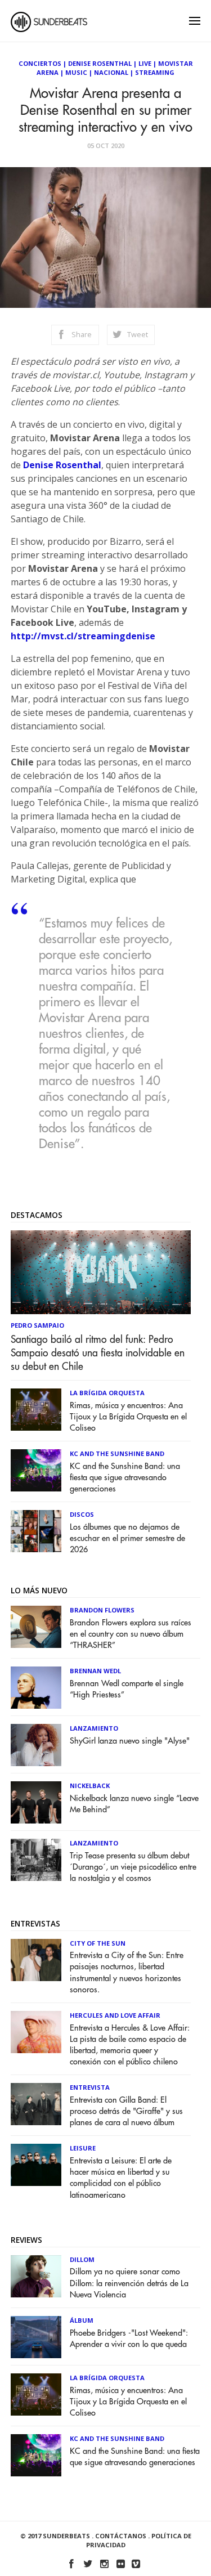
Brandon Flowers (102, 1610)
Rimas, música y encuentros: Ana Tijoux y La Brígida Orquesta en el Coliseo (128, 1417)
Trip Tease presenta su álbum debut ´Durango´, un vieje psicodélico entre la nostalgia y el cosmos (133, 1867)
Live (145, 63)
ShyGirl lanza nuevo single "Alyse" (130, 1741)
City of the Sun (98, 1943)
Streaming (155, 72)
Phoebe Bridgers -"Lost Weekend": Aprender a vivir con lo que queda (129, 2339)
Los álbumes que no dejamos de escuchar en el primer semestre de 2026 (127, 1538)
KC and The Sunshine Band (117, 1453)
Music (76, 72)
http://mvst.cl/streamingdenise (83, 636)
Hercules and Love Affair (115, 2015)
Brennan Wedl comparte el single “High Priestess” (127, 1689)
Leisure (83, 2148)
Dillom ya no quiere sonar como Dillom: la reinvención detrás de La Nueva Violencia (129, 2283)
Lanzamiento (94, 1728)
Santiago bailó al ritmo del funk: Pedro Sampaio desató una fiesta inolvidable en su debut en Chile (98, 1353)
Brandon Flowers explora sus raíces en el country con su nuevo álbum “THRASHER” (131, 1634)
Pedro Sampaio (37, 1325)
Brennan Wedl (95, 1671)
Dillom (82, 2259)
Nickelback (90, 1786)
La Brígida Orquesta (107, 1393)
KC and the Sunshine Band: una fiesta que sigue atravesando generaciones (125, 1478)
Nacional (111, 72)
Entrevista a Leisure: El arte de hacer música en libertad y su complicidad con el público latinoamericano (121, 2178)
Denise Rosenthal (100, 63)
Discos (82, 1514)
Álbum (82, 2320)
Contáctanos (121, 2536)
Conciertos (40, 63)
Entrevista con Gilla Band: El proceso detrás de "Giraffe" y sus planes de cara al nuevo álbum (126, 2111)
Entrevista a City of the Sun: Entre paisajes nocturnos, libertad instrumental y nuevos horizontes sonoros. (127, 1972)
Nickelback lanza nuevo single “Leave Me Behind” (134, 1804)
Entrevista (90, 2087)
